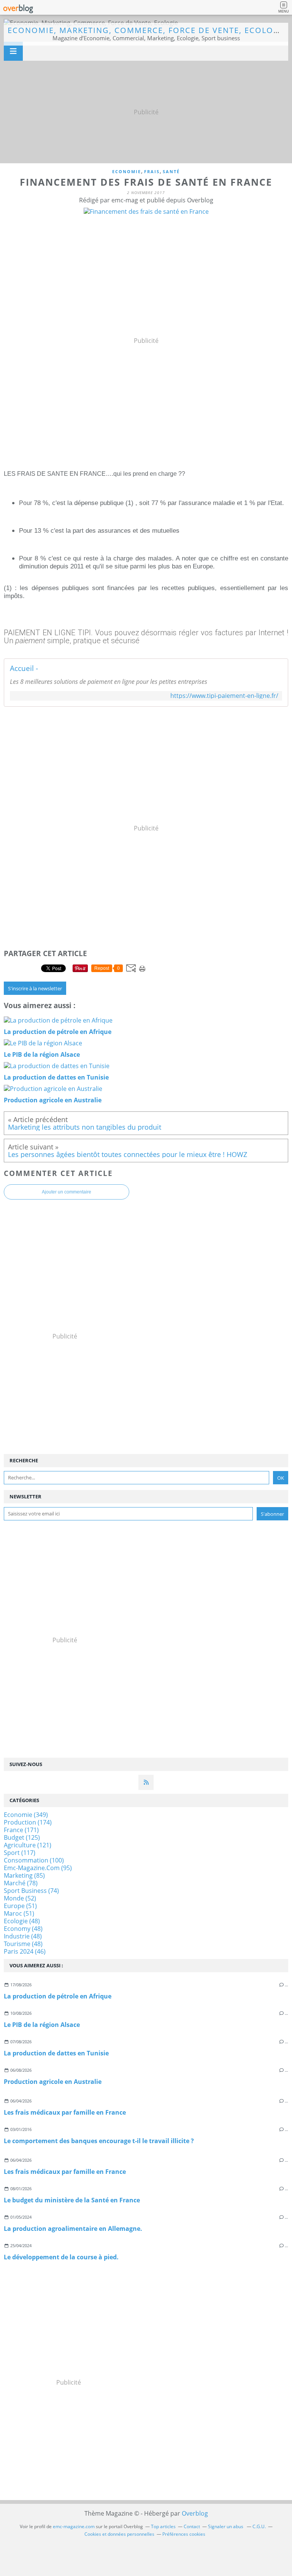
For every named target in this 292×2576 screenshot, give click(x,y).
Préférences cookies (184, 2534)
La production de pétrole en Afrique (58, 1996)
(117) (20, 1853)
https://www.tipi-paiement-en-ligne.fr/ (224, 696)
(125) (22, 1837)
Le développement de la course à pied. (61, 2257)
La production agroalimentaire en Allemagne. (73, 2229)
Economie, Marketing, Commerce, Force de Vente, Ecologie (148, 30)
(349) (26, 1815)
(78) (21, 1883)
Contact (192, 2526)
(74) (31, 1891)
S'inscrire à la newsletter (35, 988)
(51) (20, 1906)
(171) (21, 1830)
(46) (25, 1951)
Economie (127, 171)
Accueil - (24, 668)
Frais (152, 171)
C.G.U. (259, 2526)
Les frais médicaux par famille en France (65, 2112)
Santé (171, 171)
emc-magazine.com (74, 2526)
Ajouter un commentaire (67, 1192)
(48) (22, 1921)
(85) (24, 1875)
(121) (28, 1845)
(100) (34, 1860)
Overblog (195, 2513)
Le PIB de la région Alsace (42, 2025)
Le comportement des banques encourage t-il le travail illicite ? (99, 2141)
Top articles (163, 2526)
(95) (38, 1868)
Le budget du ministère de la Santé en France (72, 2200)
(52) (20, 1898)
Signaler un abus (226, 2526)
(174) (28, 1822)
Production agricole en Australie (53, 2082)
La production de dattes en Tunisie (56, 2053)
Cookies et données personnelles (119, 2534)
